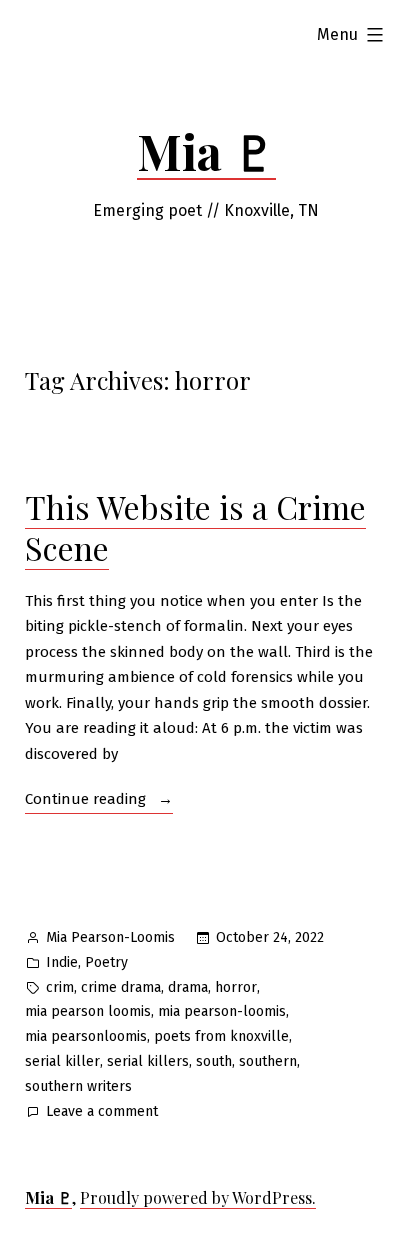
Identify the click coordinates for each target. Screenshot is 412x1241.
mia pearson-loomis (222, 1011)
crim (60, 987)
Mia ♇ (206, 151)
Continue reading (99, 801)
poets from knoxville (221, 1036)
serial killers (148, 1061)
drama (188, 987)
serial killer (62, 1061)
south (214, 1061)
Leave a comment (102, 1113)
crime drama (121, 987)
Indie (62, 962)
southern (268, 1061)
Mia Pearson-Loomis (110, 937)
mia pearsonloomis (86, 1036)
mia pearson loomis (88, 1011)
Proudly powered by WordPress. (198, 1197)
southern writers (78, 1086)
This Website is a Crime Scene (195, 527)
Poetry (106, 962)
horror (236, 987)
